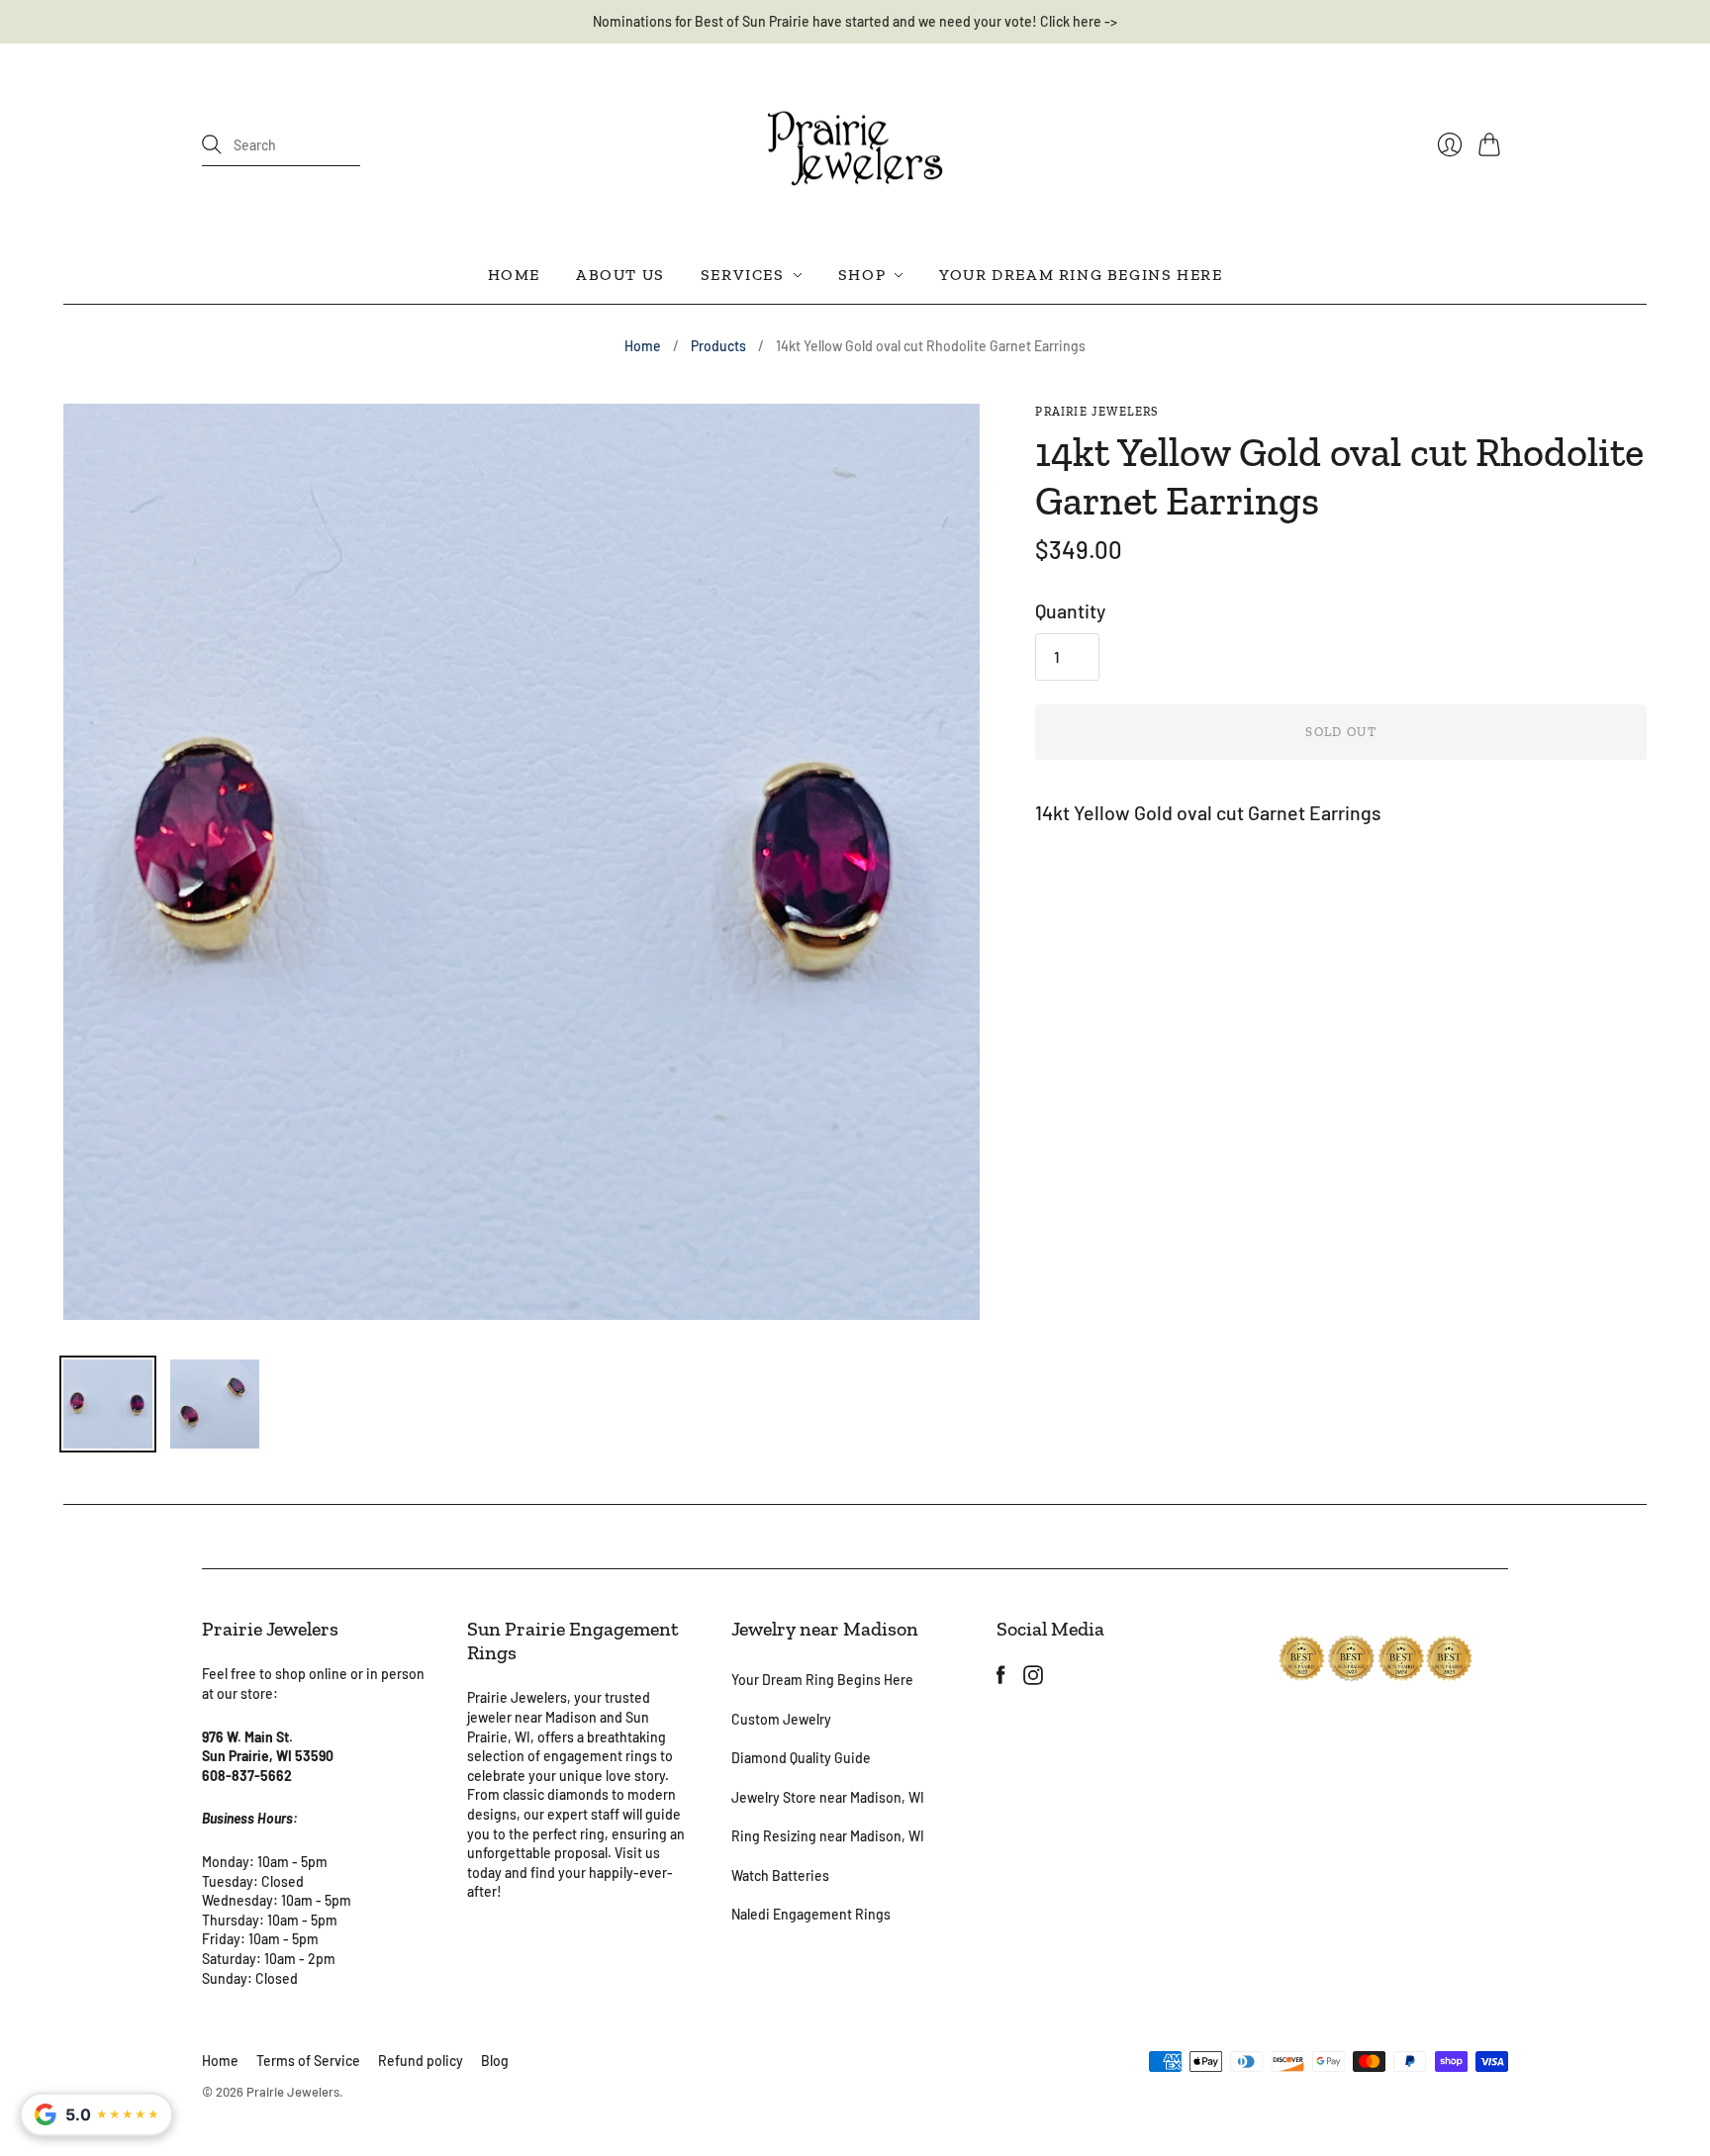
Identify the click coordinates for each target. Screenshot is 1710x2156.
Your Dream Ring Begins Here (1081, 275)
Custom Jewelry (781, 1719)
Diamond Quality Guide (801, 1758)
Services (743, 275)
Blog (495, 2061)
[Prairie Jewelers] (855, 145)
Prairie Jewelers (1096, 412)
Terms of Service (308, 2061)
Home (514, 275)
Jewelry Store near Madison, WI (828, 1797)
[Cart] (1493, 144)
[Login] (1450, 144)
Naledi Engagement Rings (811, 1914)
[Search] (212, 144)
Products (718, 346)
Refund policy (421, 2061)
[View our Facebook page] (1001, 1677)
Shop (862, 275)
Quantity (1070, 610)
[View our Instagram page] (1033, 1677)
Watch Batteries (780, 1875)
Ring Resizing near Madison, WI (828, 1836)
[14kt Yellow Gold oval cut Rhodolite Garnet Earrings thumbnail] (108, 1404)
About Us (620, 275)
